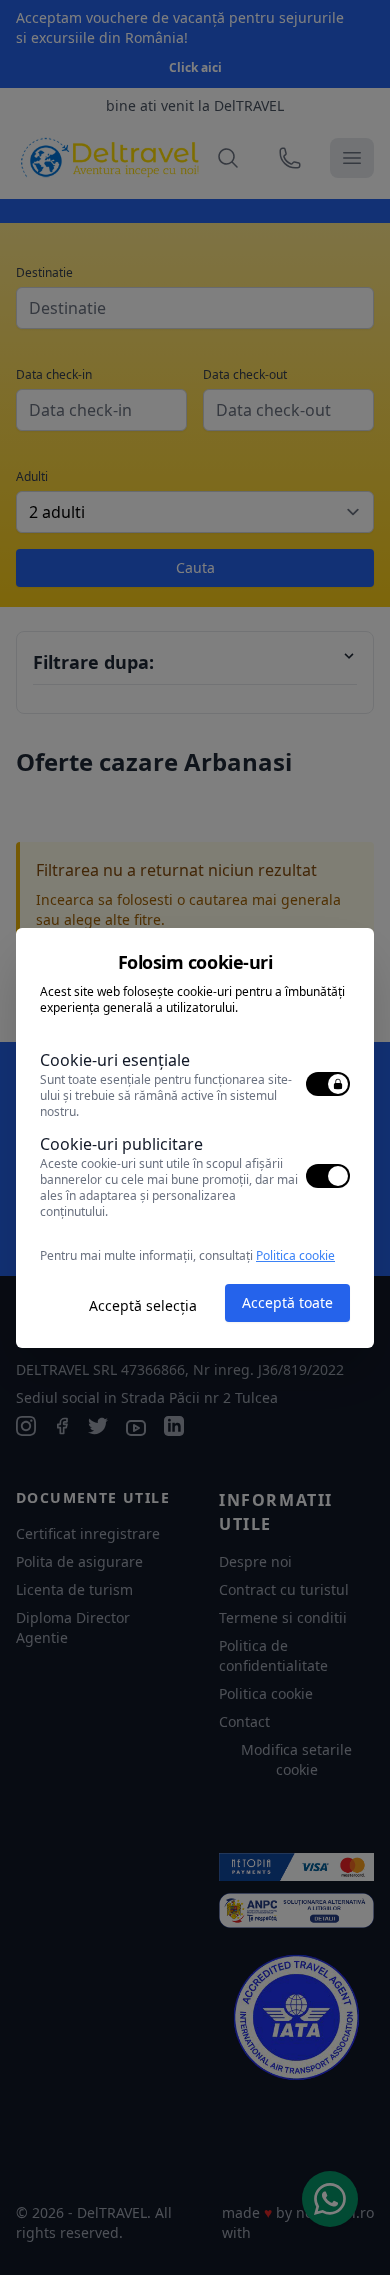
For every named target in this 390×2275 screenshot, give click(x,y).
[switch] (328, 1084)
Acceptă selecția (143, 1305)
